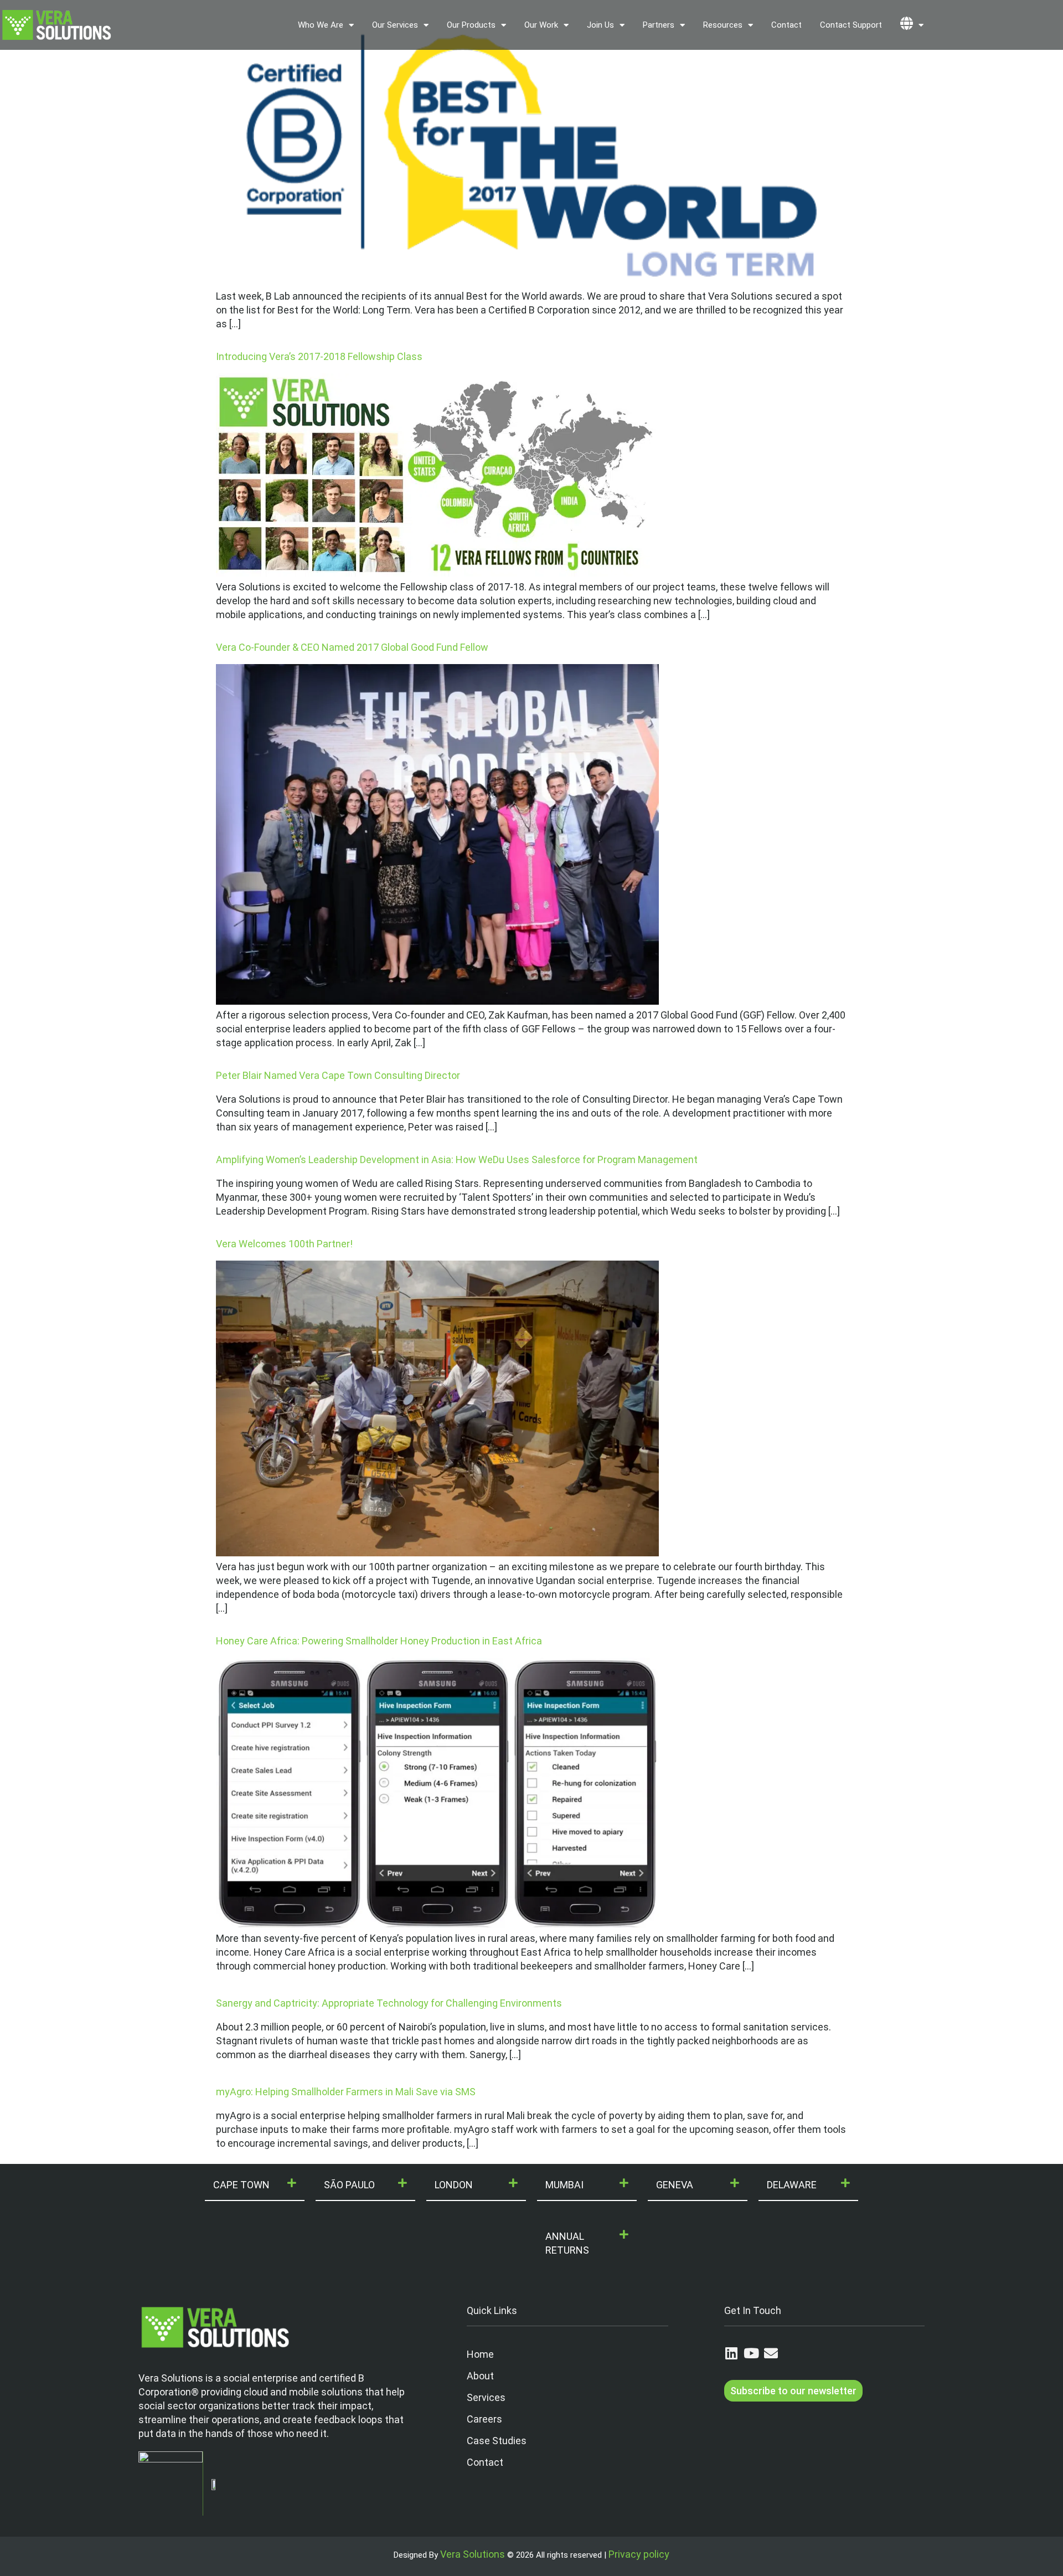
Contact (786, 25)
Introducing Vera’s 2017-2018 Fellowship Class (319, 356)
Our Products (471, 25)
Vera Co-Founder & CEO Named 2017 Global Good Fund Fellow (352, 647)
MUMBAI (564, 2185)
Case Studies (497, 2441)
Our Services (395, 25)
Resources (723, 25)
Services (486, 2397)
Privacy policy (639, 2554)
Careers (484, 2419)
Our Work (541, 25)
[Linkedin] (731, 2353)
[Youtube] (751, 2353)
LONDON (454, 2185)
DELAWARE (792, 2185)
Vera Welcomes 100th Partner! (284, 1244)
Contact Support (851, 25)
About (480, 2376)
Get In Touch (753, 2310)
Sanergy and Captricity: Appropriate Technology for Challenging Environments (389, 2003)
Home (480, 2354)
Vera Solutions (473, 2554)
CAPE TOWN (241, 2185)
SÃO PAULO (349, 2185)
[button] (255, 2185)
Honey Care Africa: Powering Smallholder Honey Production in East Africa (379, 1641)
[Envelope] (771, 2353)
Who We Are (321, 25)
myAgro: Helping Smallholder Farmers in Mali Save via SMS (346, 2092)
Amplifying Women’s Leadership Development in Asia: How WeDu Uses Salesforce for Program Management (457, 1160)
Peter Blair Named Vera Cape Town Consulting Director (338, 1075)
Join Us (600, 25)
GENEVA (675, 2185)
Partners (659, 25)
